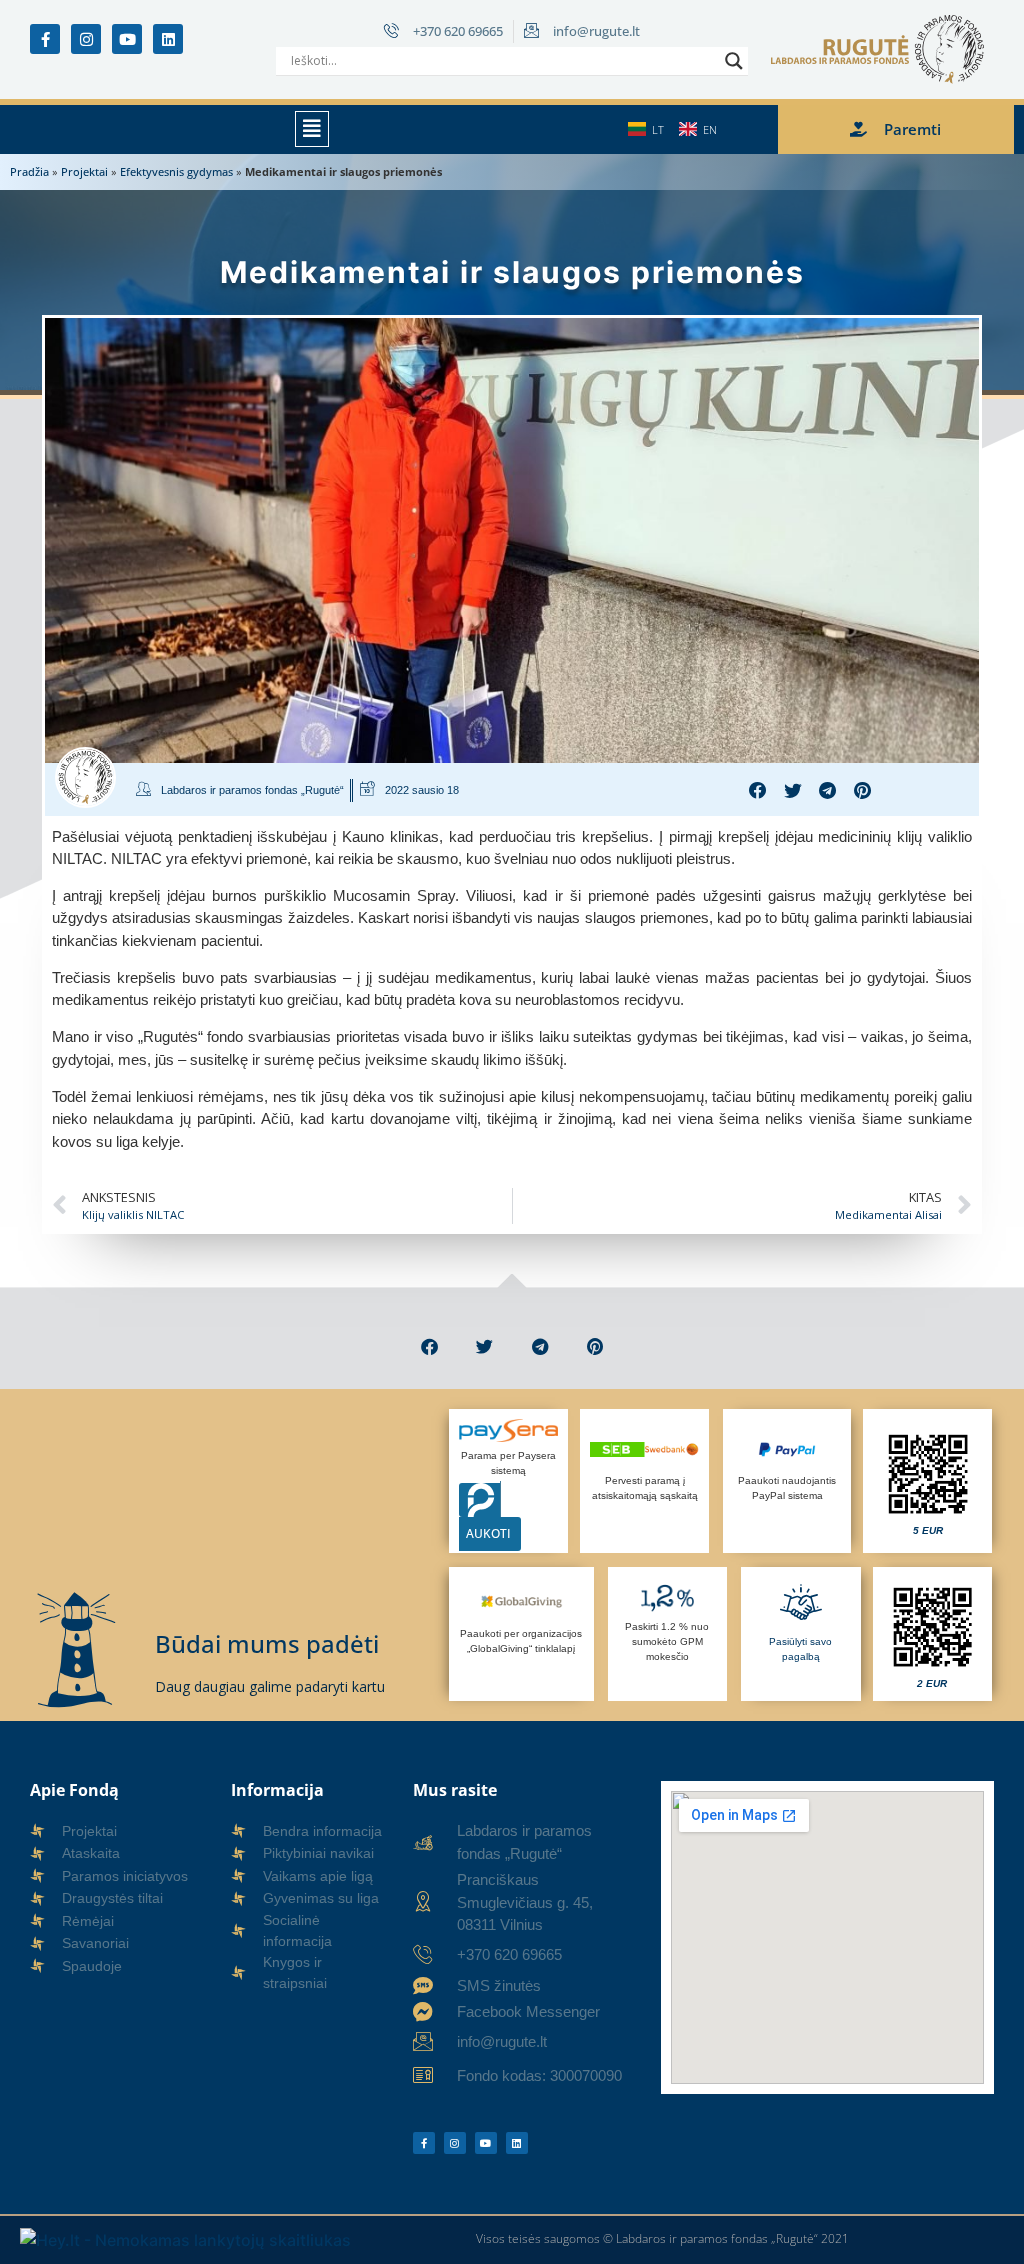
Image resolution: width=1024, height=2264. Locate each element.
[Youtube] (127, 39)
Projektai (84, 171)
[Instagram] (86, 39)
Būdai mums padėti (267, 1643)
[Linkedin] (168, 39)
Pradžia (29, 171)
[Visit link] (927, 1481)
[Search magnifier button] (734, 61)
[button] (312, 129)
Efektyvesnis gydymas (176, 171)
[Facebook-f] (45, 39)
